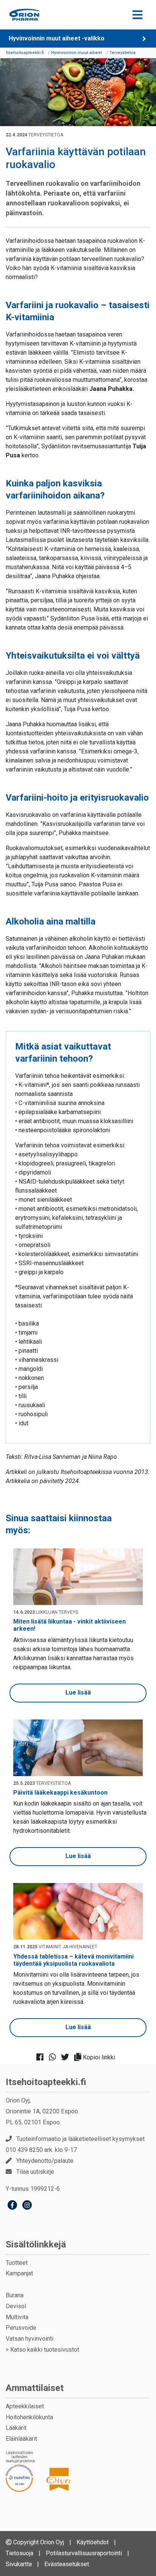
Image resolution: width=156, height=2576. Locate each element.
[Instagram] (27, 2206)
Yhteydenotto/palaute (45, 2161)
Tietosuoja (19, 2553)
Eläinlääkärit (21, 2439)
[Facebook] (12, 2206)
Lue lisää (78, 1692)
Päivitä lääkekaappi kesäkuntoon (60, 1793)
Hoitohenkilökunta (29, 2417)
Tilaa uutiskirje (35, 2172)
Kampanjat (19, 2273)
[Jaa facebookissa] (42, 2057)
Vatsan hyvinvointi (30, 2339)
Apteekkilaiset (25, 2406)
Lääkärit (16, 2428)
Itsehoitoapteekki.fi (46, 2082)
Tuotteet (17, 2263)
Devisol (16, 2306)
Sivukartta (19, 2564)
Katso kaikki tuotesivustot (45, 2350)
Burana (15, 2295)
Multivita (17, 2317)
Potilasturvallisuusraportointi (84, 2553)
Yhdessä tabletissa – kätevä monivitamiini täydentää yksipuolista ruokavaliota (73, 1960)
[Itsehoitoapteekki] (24, 15)
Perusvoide (21, 2328)
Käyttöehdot (93, 2542)
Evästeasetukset (67, 2564)
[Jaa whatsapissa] (55, 2057)
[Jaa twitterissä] (67, 2057)
